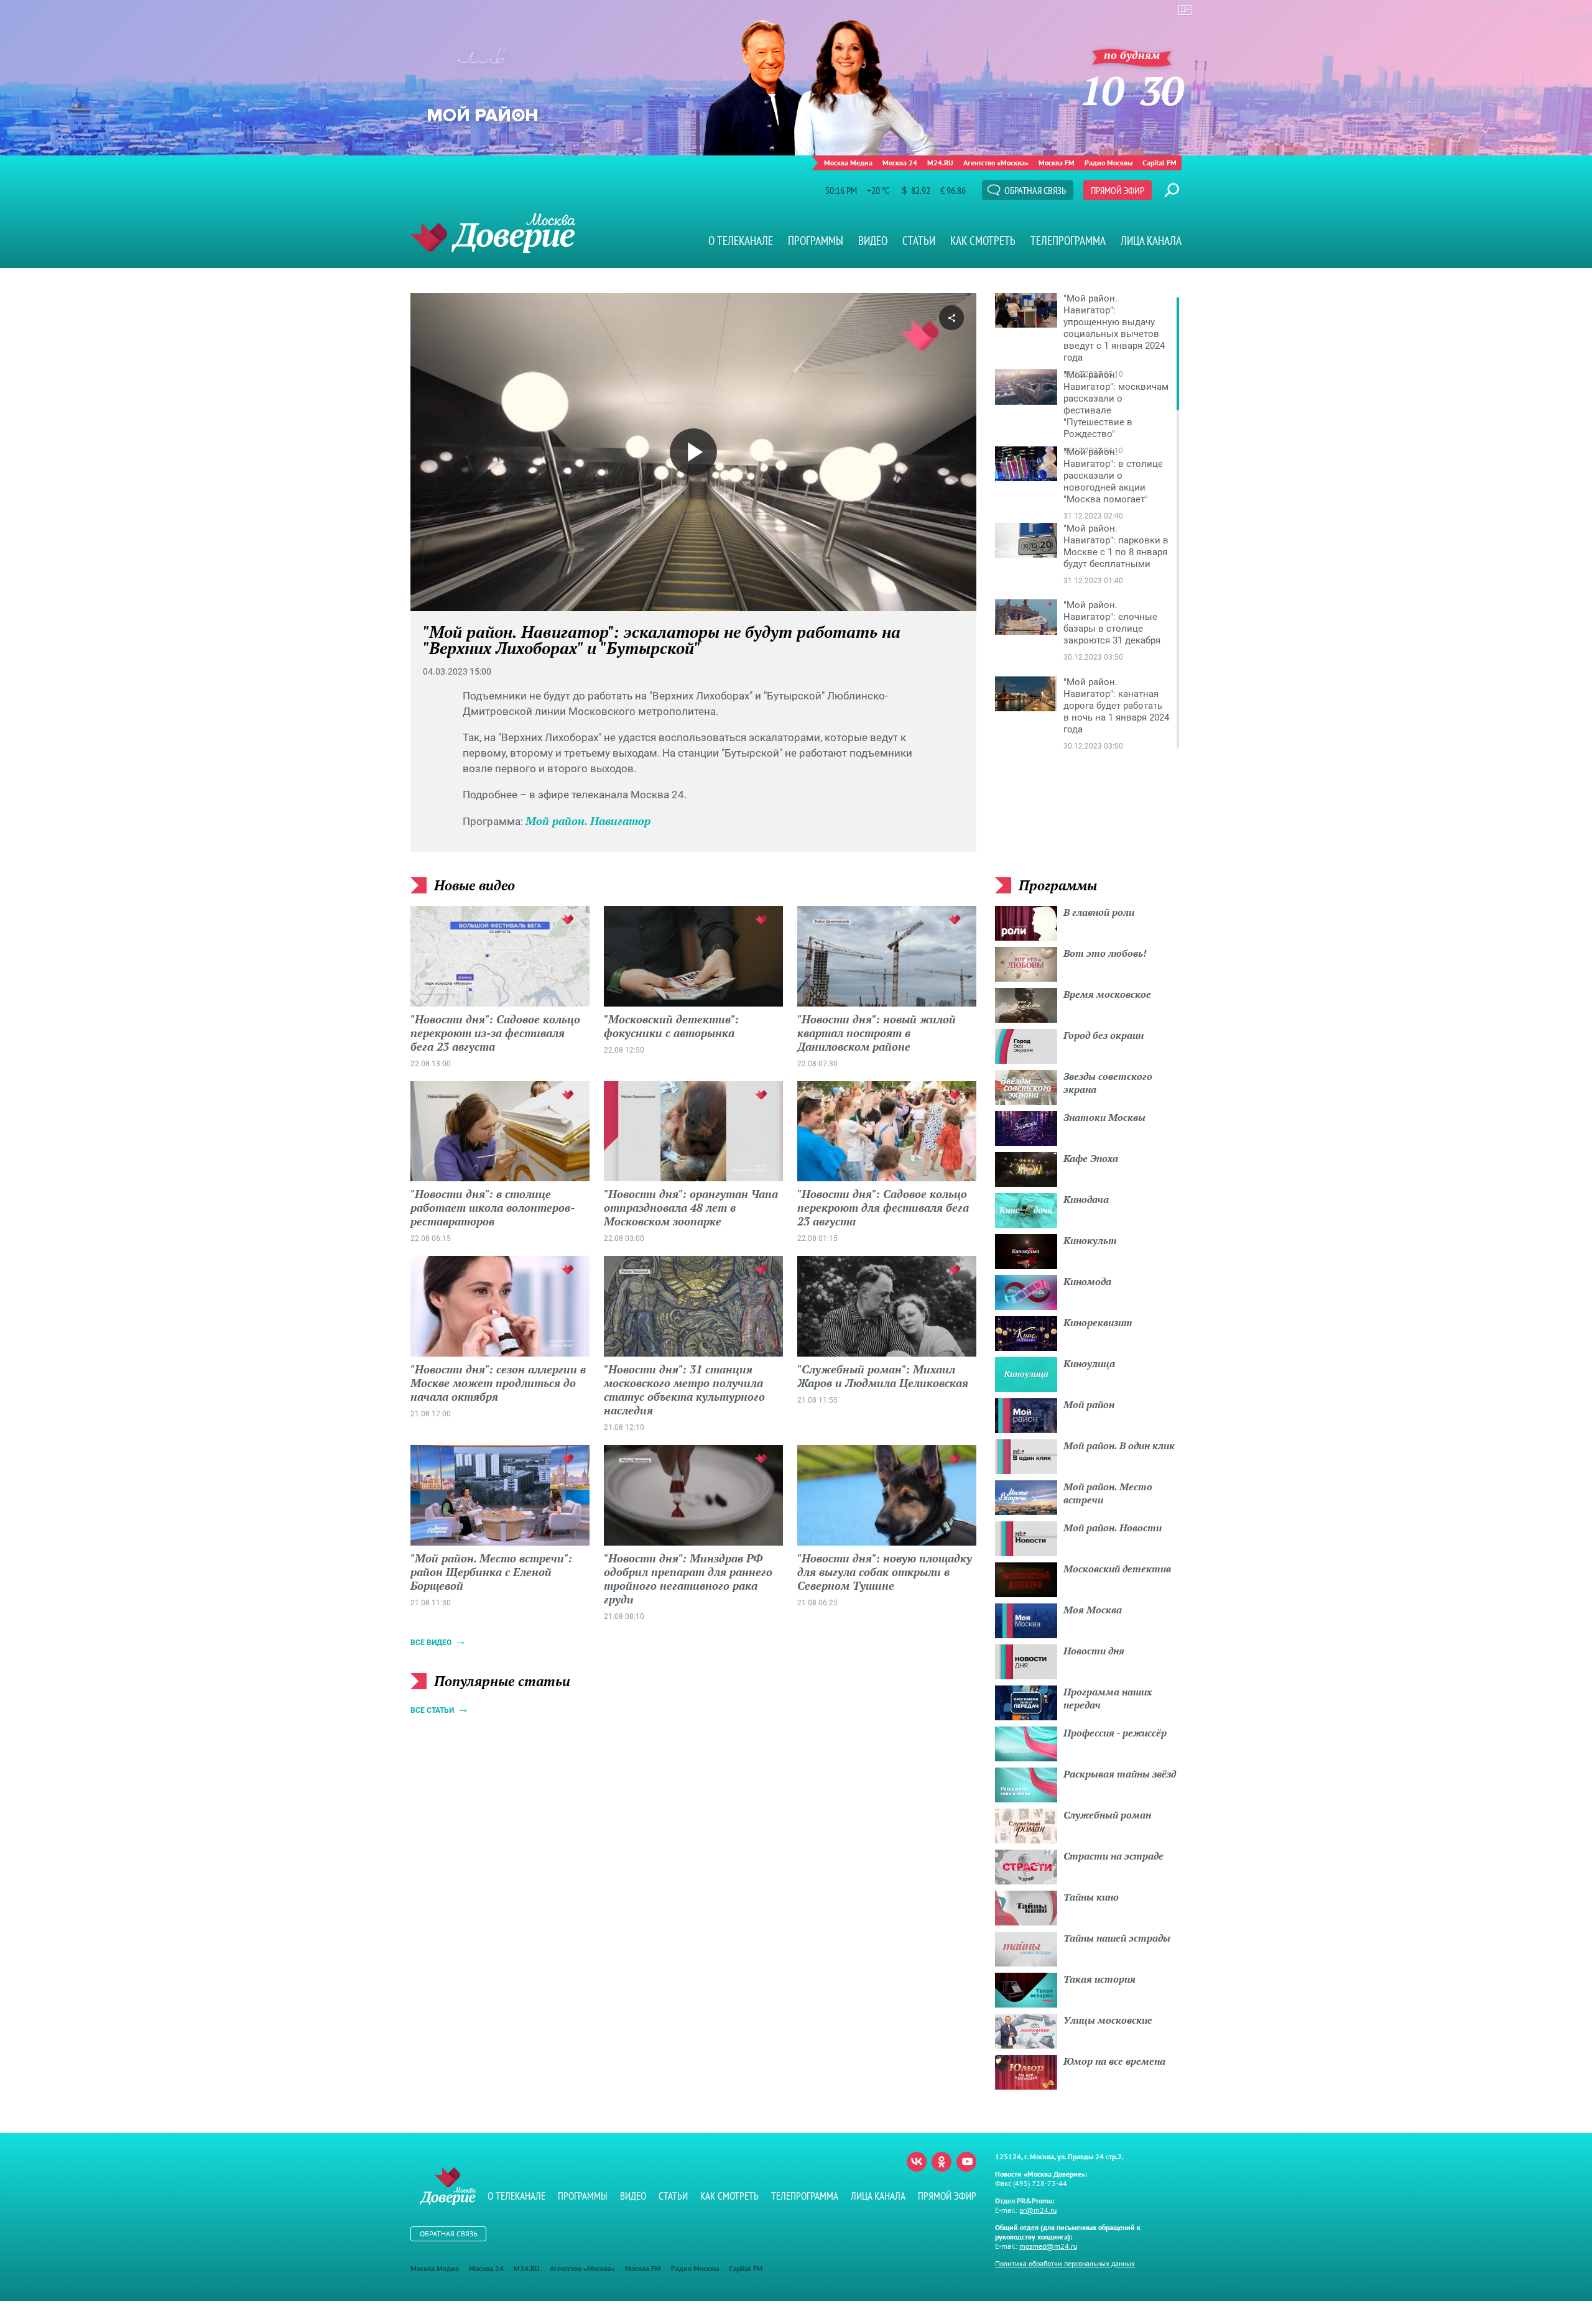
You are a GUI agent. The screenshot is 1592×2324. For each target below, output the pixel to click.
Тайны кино (1091, 1897)
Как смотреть (983, 241)
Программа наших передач (1108, 1698)
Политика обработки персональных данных (1065, 2263)
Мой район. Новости (1113, 1528)
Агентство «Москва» (996, 163)
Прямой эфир (1118, 190)
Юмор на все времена (1114, 2061)
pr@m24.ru (1038, 2210)
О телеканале (741, 241)
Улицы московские (1108, 2020)
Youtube (966, 2162)
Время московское (1107, 994)
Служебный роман (1107, 1815)
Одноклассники (942, 2162)
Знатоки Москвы (1104, 1117)
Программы (816, 241)
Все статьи (432, 1710)
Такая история (1099, 1979)
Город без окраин (1104, 1035)
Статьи (919, 241)
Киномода (1087, 1281)
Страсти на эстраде (1113, 1856)
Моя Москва (1093, 1610)
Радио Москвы (1108, 163)
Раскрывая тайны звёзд (1120, 1774)
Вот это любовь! (1105, 953)
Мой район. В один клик (1119, 1446)
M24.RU (940, 163)
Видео (873, 241)
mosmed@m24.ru (1048, 2246)
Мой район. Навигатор (588, 821)
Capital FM (1159, 163)
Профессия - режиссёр (1115, 1733)
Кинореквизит (1098, 1322)
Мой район (1089, 1404)
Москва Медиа (848, 163)
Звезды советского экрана (1108, 1083)
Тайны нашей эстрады (1117, 1938)
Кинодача (1086, 1199)
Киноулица (1089, 1363)
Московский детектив (1117, 1569)
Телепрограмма (1068, 241)
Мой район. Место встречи (1108, 1493)
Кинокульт (1090, 1240)
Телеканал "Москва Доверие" (493, 233)
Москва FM (1057, 163)
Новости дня (1094, 1651)
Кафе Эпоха (1091, 1158)
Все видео (431, 1643)
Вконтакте (917, 2162)
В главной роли (1099, 912)
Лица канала (1151, 241)
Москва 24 (900, 163)
